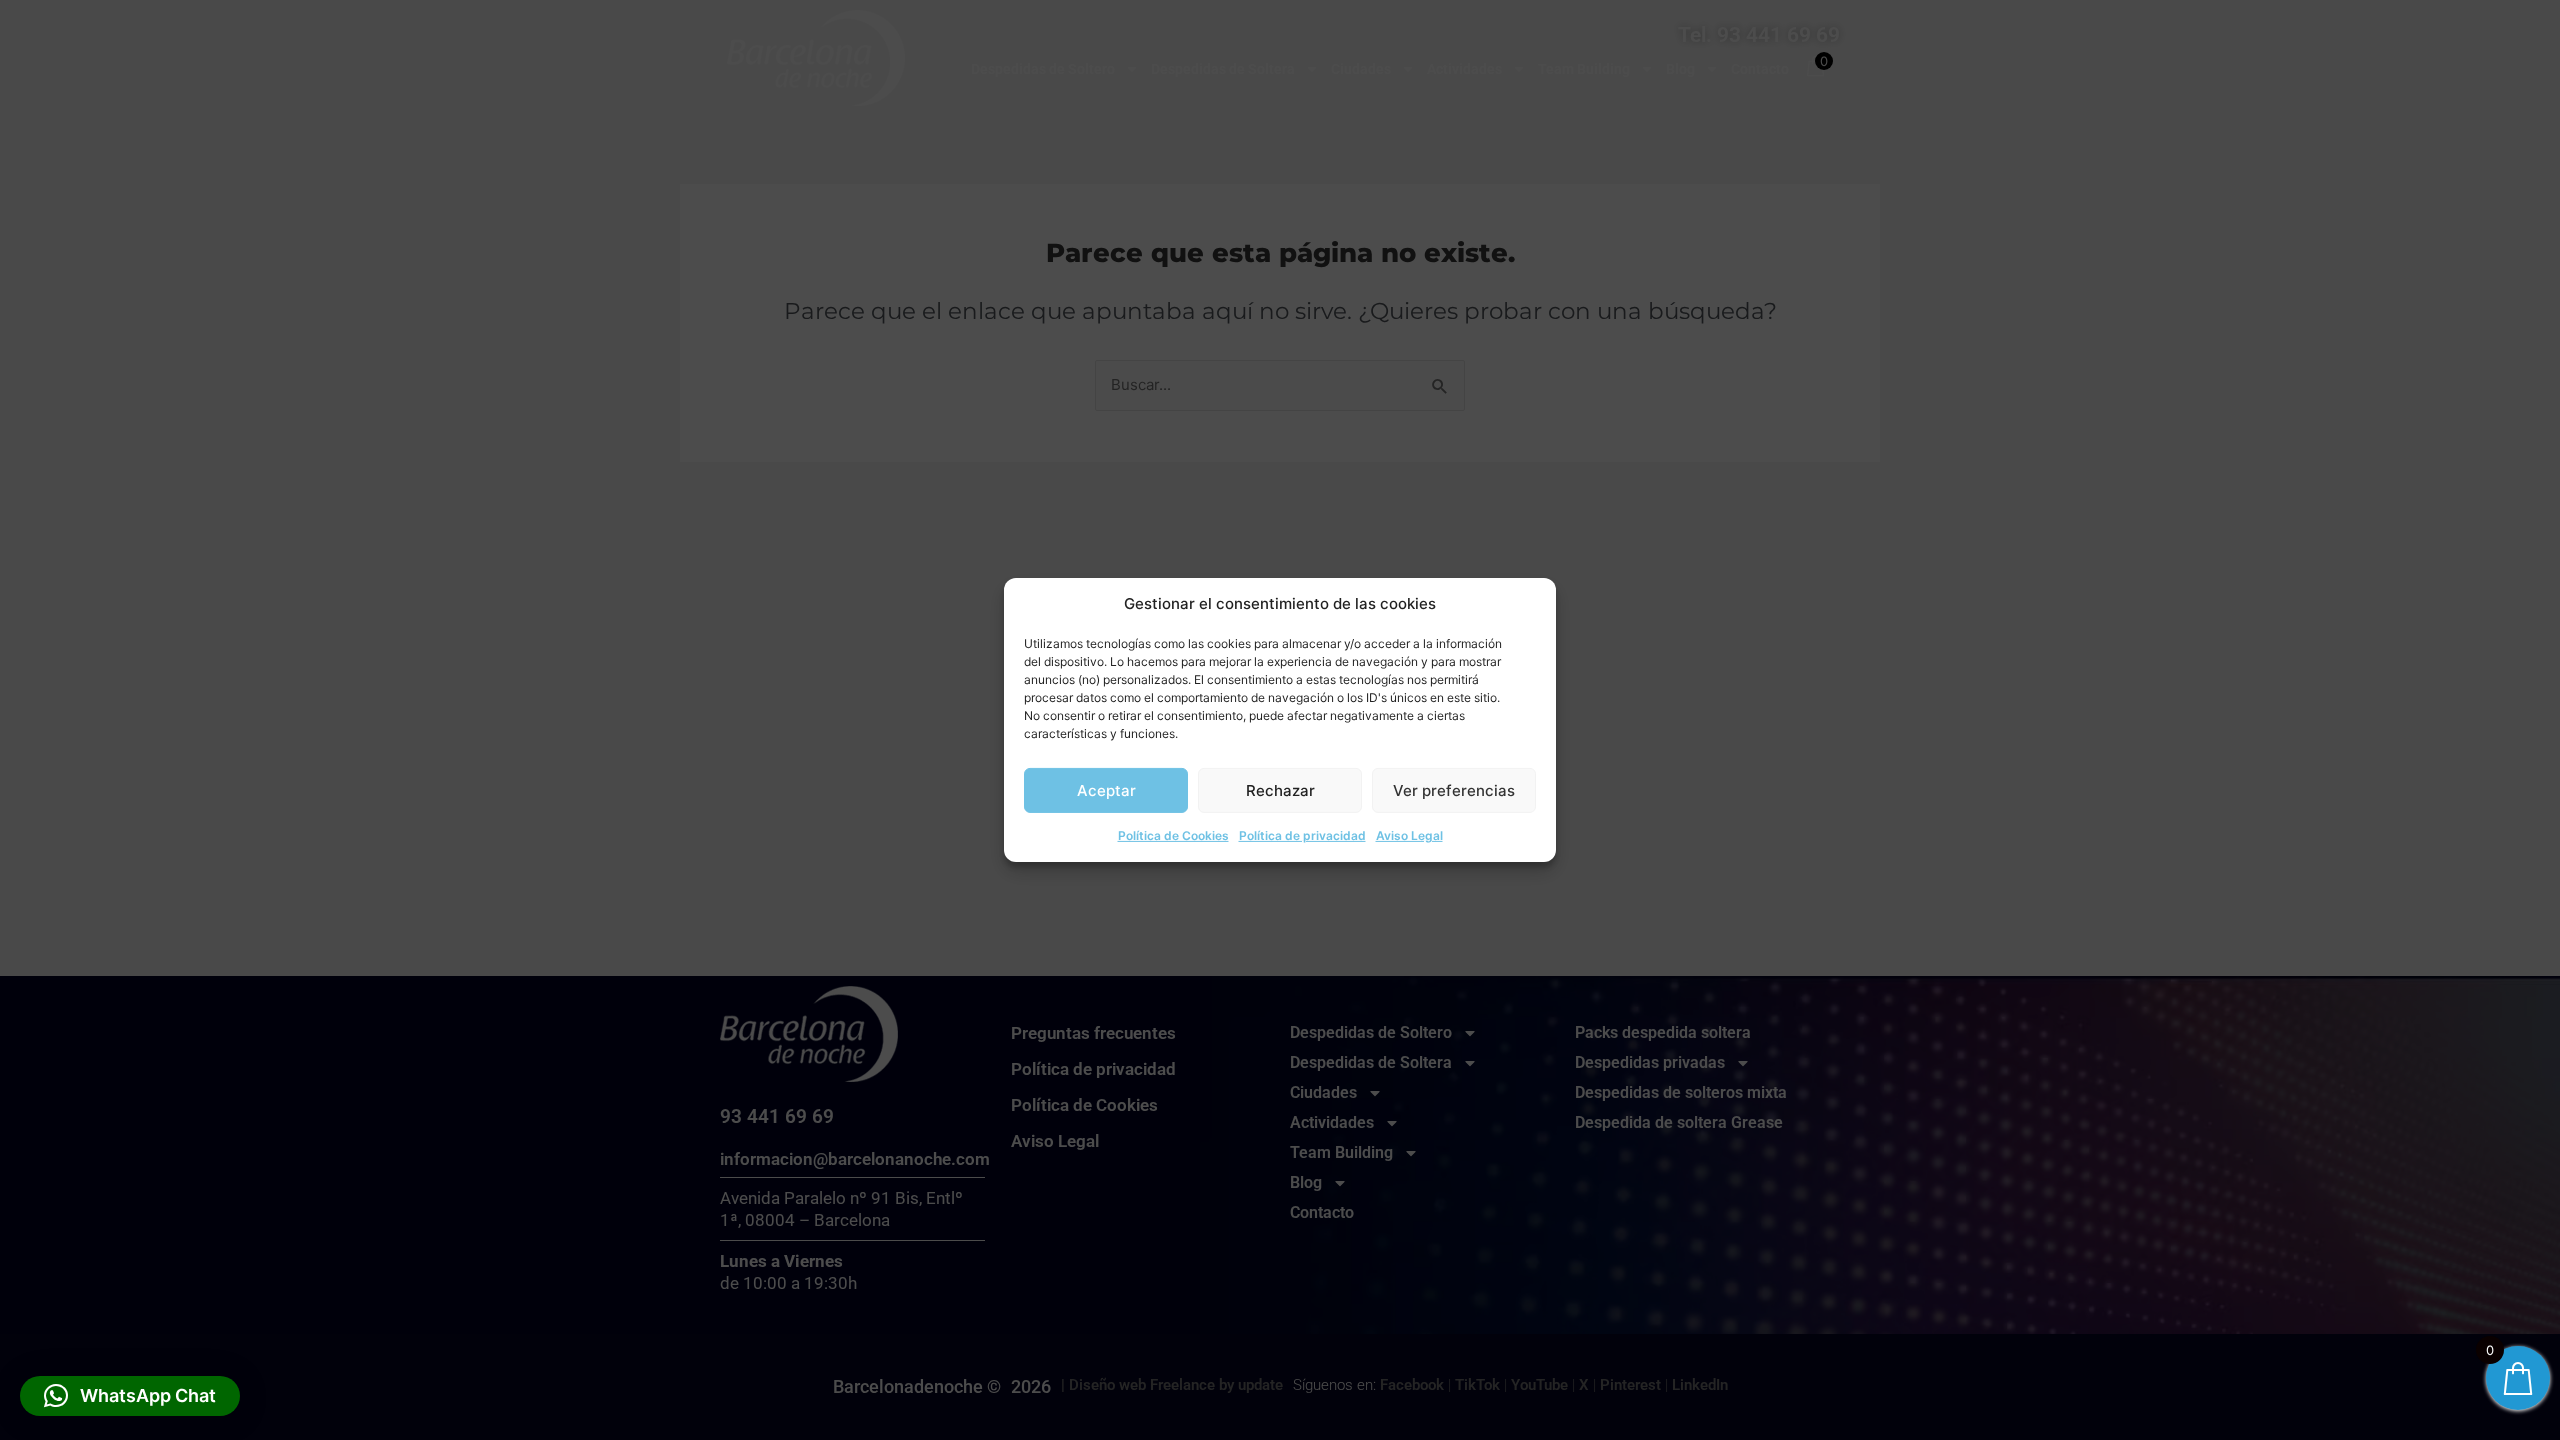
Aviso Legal (1409, 835)
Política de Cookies (1173, 835)
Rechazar (1280, 790)
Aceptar (1106, 790)
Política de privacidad (1302, 835)
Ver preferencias (1454, 790)
